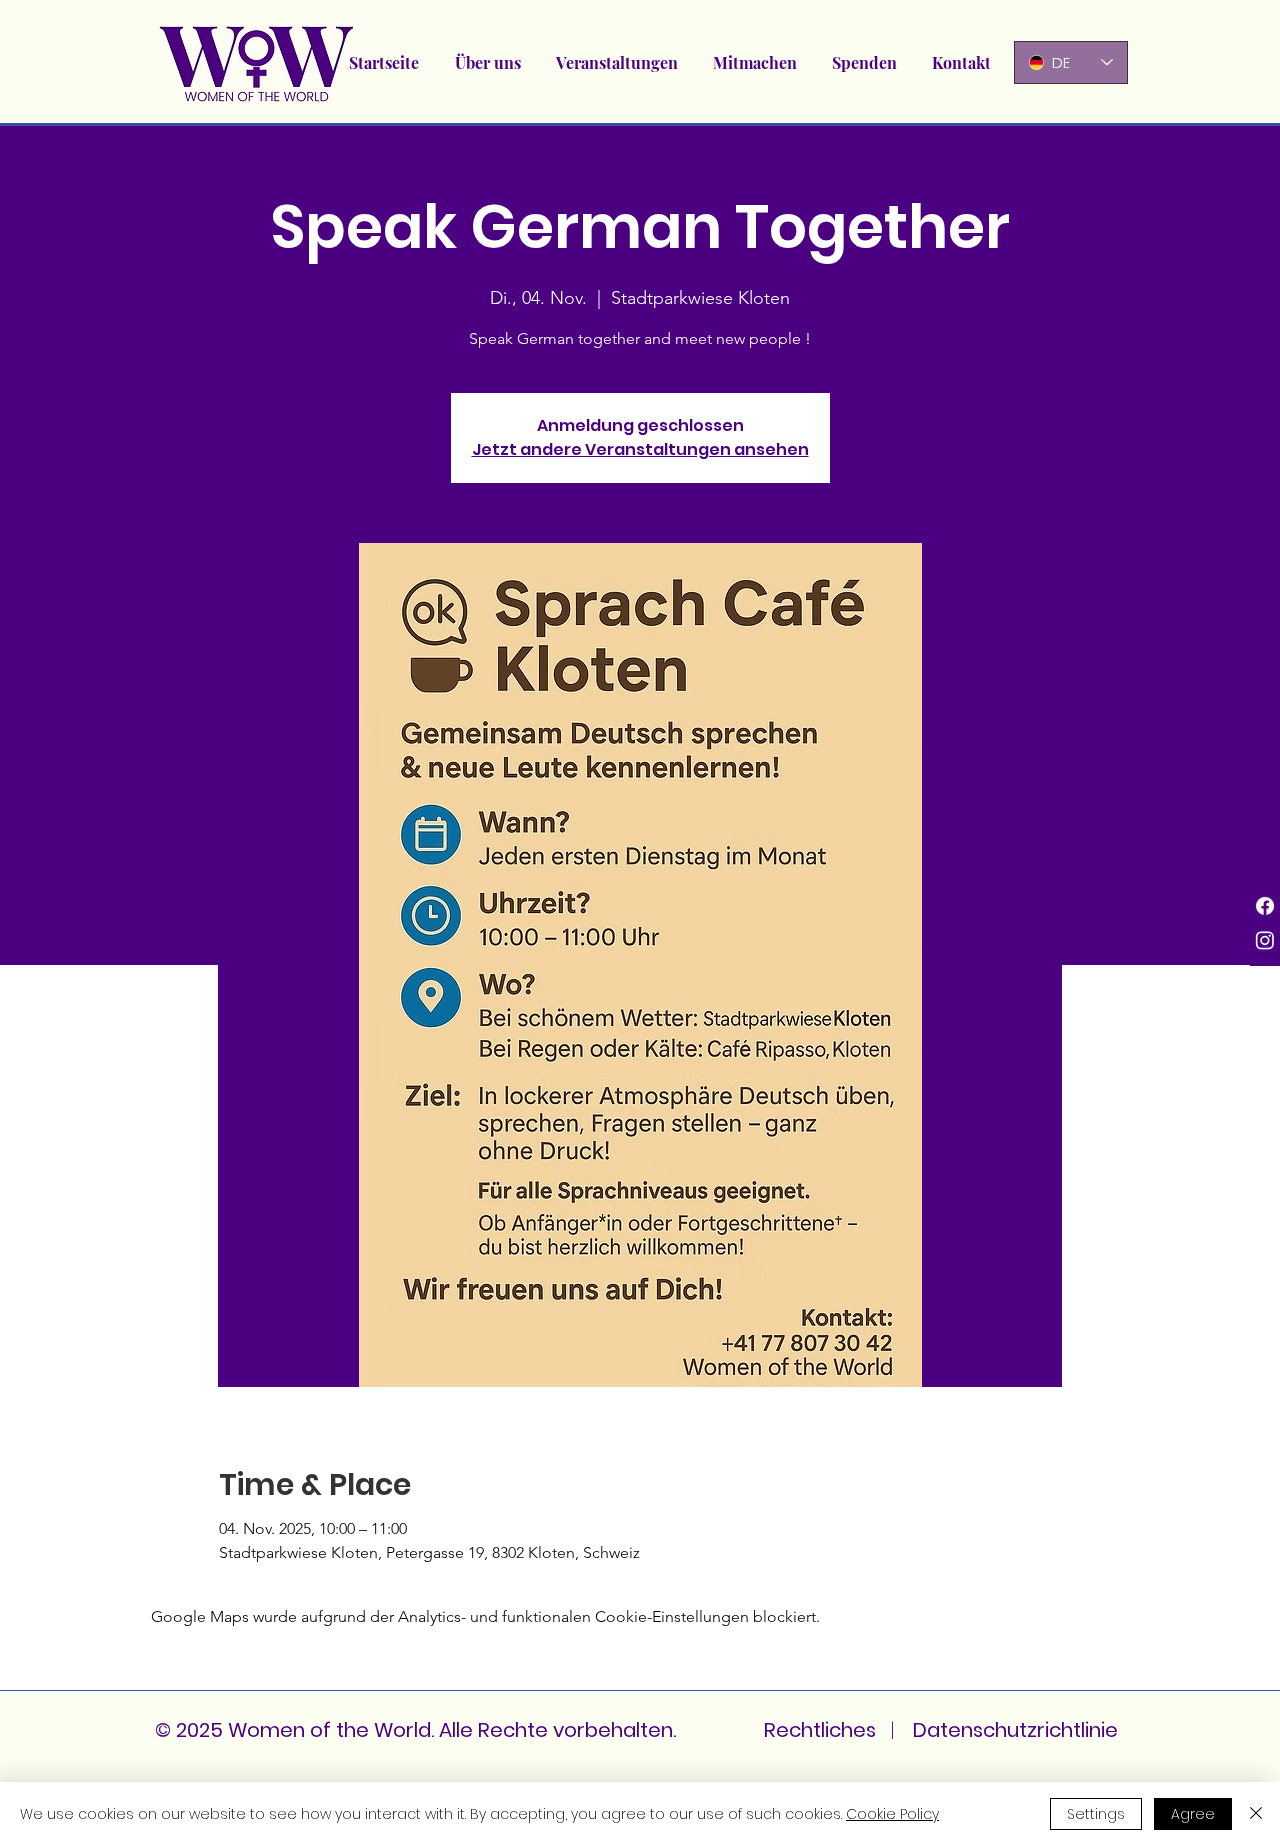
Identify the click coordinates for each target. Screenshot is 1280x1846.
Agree (1193, 1814)
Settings (1096, 1814)
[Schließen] (1256, 1814)
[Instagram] (1265, 940)
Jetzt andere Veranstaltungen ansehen (640, 449)
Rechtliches (820, 1730)
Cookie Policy (892, 1814)
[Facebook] (1265, 906)
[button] (616, 63)
